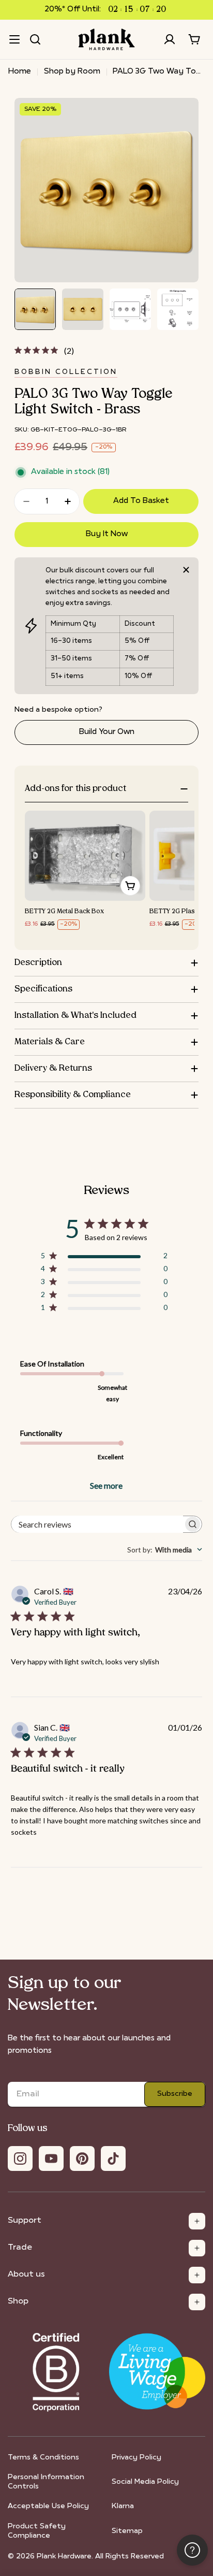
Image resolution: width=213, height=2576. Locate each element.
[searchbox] (97, 1524)
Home (20, 72)
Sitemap (127, 2531)
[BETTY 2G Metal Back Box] (85, 856)
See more (106, 1485)
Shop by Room (72, 72)
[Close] (186, 570)
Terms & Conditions (43, 2458)
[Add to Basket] (130, 886)
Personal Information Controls (46, 2482)
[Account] (170, 39)
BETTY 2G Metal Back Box (64, 912)
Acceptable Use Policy (48, 2506)
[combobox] (165, 1550)
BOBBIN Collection (66, 372)
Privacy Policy (136, 2458)
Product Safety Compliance (37, 2531)
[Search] (35, 39)
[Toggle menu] (14, 39)
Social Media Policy (145, 2482)
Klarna (123, 2506)
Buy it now (107, 534)
